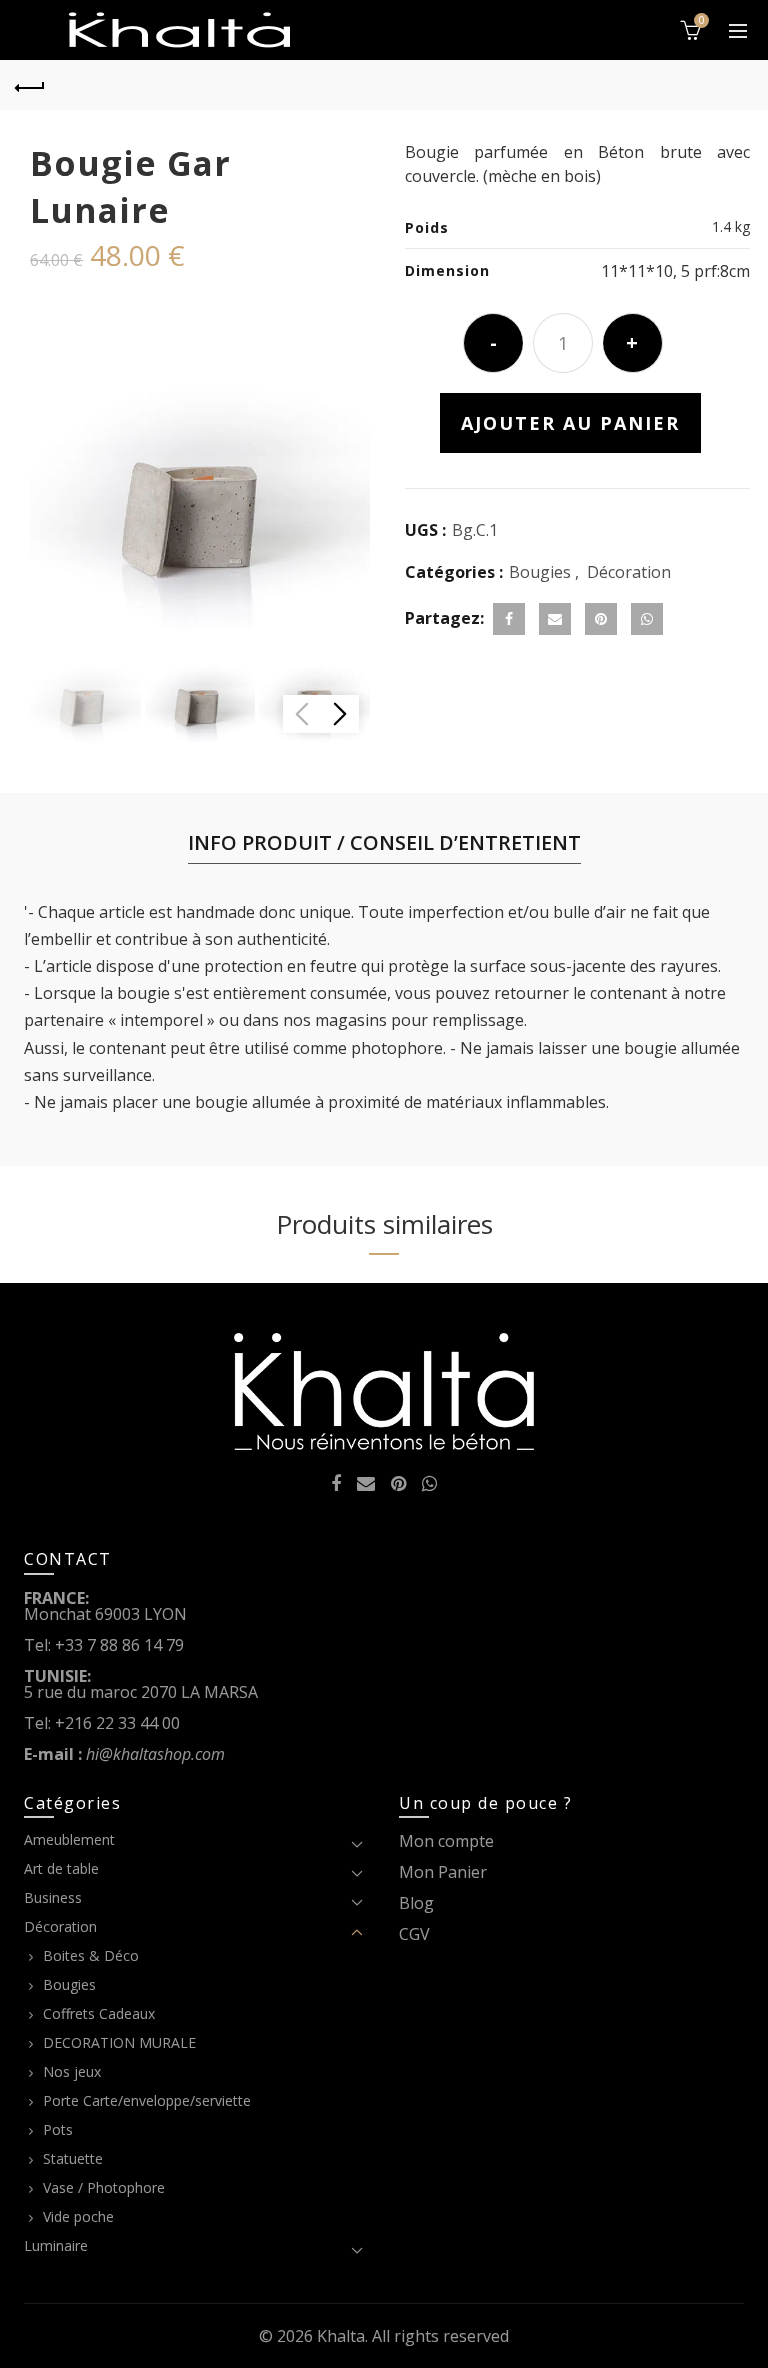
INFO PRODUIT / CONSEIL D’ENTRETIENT (384, 842)
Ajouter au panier (570, 423)
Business (53, 1897)
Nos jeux (72, 2071)
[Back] (30, 85)
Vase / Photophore (104, 2187)
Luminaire (56, 2245)
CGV (414, 1934)
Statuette (73, 2158)
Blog (416, 1903)
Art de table (61, 1868)
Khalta (341, 2336)
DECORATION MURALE (119, 2042)
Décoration (629, 572)
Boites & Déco (91, 1955)
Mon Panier (443, 1872)
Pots (58, 2129)
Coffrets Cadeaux (99, 2013)
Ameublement (69, 1839)
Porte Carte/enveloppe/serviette (147, 2100)
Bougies (540, 572)
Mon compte (446, 1841)
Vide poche (78, 2216)
